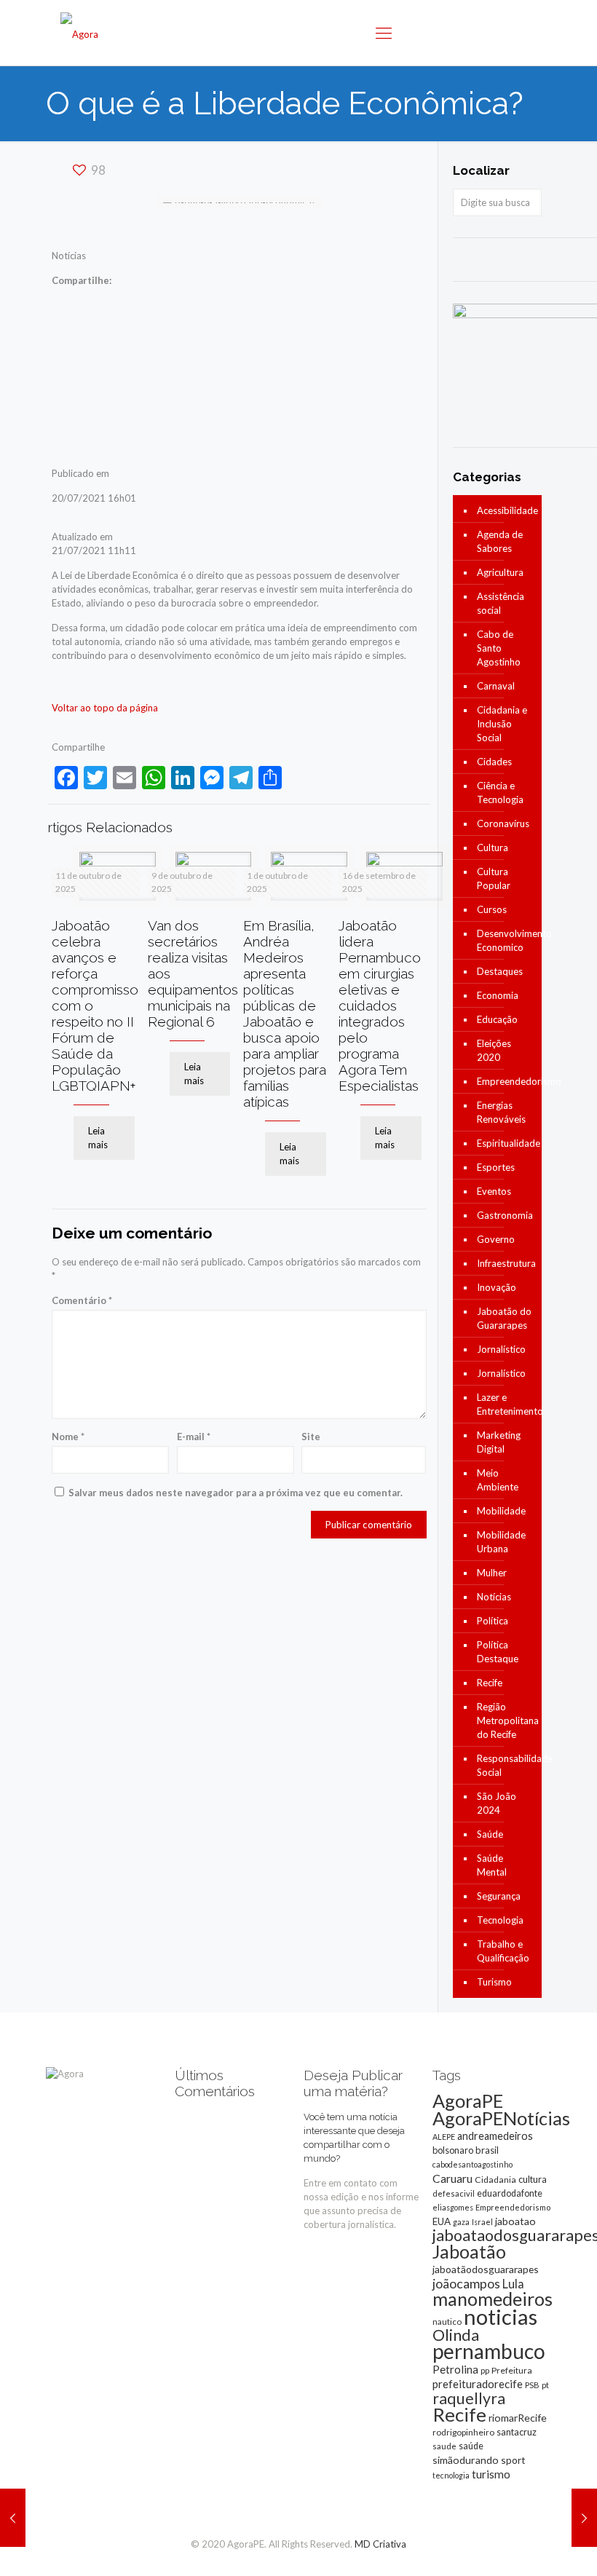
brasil (487, 2150)
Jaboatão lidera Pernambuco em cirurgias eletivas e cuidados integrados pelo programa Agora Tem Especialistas (380, 1005)
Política (493, 1621)
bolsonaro (453, 2150)
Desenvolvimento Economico (506, 940)
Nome (68, 1437)
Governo (496, 1239)
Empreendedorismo (506, 1081)
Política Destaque (498, 1652)
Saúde (490, 1834)
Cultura (493, 848)
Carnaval (496, 686)
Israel (482, 2222)
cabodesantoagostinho (473, 2164)
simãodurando (466, 2460)
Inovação (497, 1287)
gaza (461, 2222)
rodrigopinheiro (463, 2432)
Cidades (494, 762)
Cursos (492, 909)
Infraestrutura (506, 1263)
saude (444, 2446)
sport (513, 2460)
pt (545, 2385)
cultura (533, 2179)
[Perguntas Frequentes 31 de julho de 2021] (13, 2518)
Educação (497, 1019)
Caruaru (452, 2178)
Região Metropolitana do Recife (506, 1720)
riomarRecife (518, 2418)
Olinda (456, 2335)
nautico (447, 2322)
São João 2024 (497, 1803)
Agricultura (500, 572)
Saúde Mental (492, 1865)
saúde (471, 2446)
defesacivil (454, 2193)
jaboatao (515, 2221)
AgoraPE (468, 2101)
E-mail (194, 1437)
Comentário (82, 1300)
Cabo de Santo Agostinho (499, 648)
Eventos (494, 1191)
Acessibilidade (506, 510)
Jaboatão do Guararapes (504, 1318)
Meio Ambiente (498, 1480)
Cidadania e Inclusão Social (502, 724)
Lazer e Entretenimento (506, 1404)
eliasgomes (453, 2207)
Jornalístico (501, 1349)
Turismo (494, 1982)
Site (311, 1437)
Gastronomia (505, 1215)
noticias (501, 2316)
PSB (532, 2385)
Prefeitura (512, 2370)
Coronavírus (503, 823)
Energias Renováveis (501, 1112)
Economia (498, 995)
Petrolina (455, 2369)
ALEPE (444, 2137)
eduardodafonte (510, 2193)
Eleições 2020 (494, 1050)
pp (485, 2370)
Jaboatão (469, 2251)
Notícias (494, 1597)
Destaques (500, 971)
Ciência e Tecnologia (500, 793)
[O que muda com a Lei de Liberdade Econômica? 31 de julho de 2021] (584, 2518)
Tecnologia (500, 1920)
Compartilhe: (82, 280)
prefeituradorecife (478, 2384)
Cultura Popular (494, 878)
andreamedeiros (495, 2136)
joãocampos (466, 2283)
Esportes (496, 1167)
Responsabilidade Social (506, 1765)
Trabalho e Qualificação (503, 1951)
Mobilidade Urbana (501, 1542)
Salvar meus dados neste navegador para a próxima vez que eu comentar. (236, 1493)
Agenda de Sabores (500, 541)
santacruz (517, 2432)
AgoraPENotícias (501, 2118)
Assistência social (501, 603)
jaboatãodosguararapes (486, 2269)
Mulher (492, 1573)
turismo (491, 2474)
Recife (490, 1683)
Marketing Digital (499, 1442)
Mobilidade (501, 1511)
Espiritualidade (506, 1143)
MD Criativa (380, 2544)
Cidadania (495, 2180)
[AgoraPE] (79, 33)
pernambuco (489, 2351)
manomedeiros (493, 2299)
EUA (442, 2221)
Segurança (499, 1896)
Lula (513, 2284)
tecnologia (451, 2475)
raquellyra (469, 2398)
